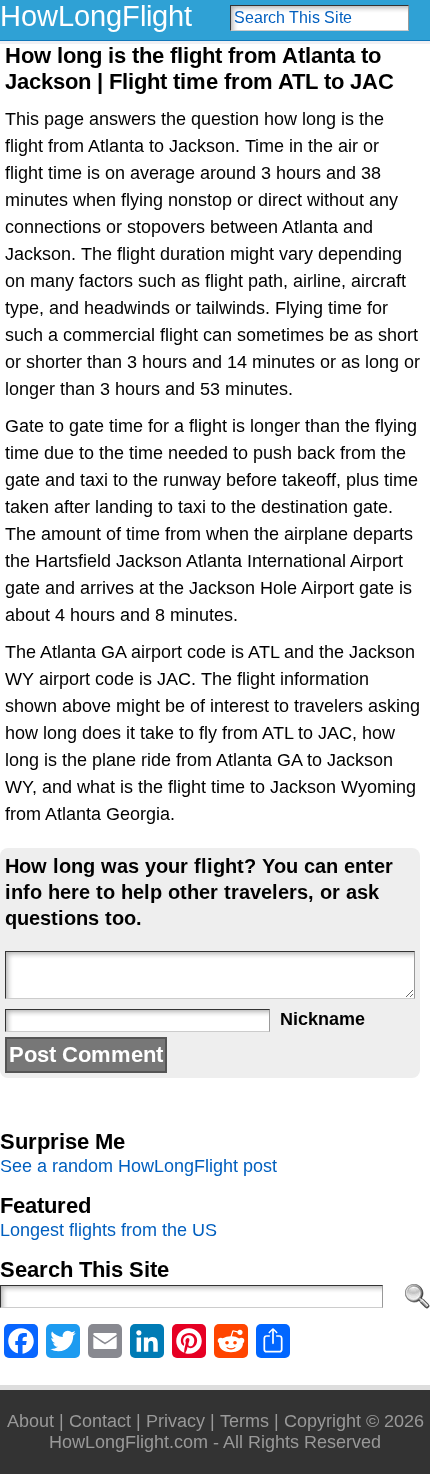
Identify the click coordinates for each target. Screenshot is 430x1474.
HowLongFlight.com (128, 1442)
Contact (100, 1421)
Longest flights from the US (108, 1230)
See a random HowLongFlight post (138, 1166)
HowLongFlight (96, 16)
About (30, 1421)
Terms (244, 1421)
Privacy (175, 1421)
